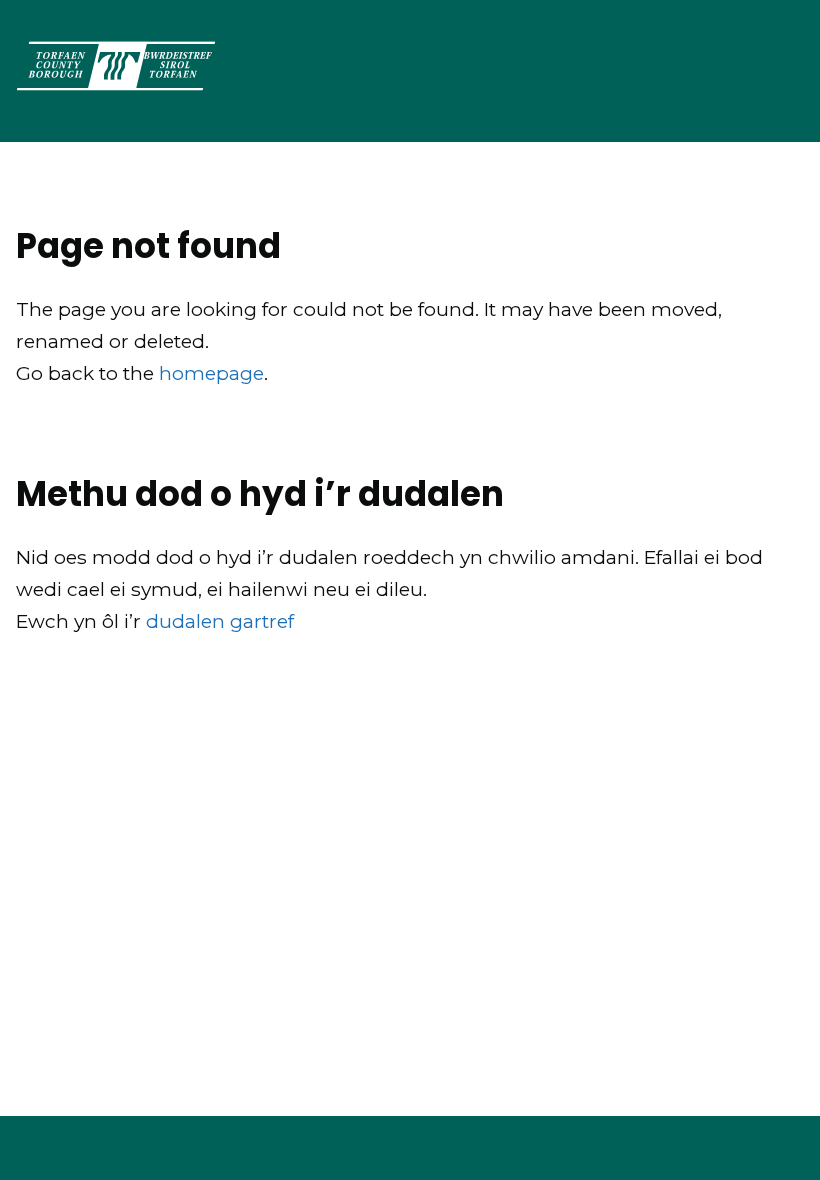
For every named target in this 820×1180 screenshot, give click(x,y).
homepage (211, 373)
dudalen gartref (220, 621)
